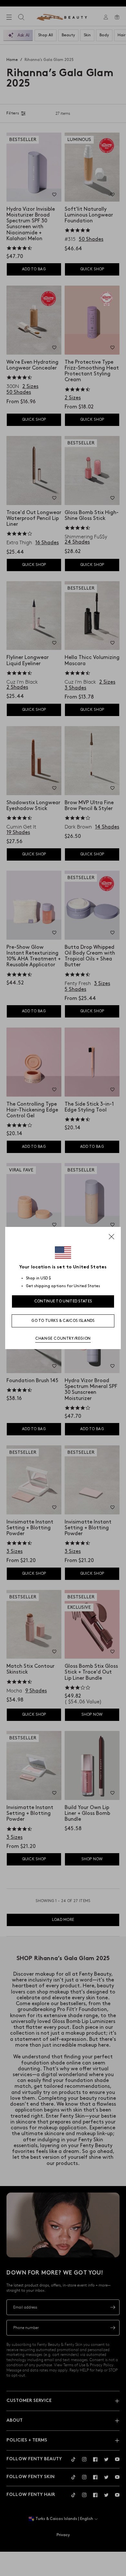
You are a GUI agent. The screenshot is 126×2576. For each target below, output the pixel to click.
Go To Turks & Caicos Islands (63, 1321)
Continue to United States (63, 1301)
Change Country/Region (63, 1339)
